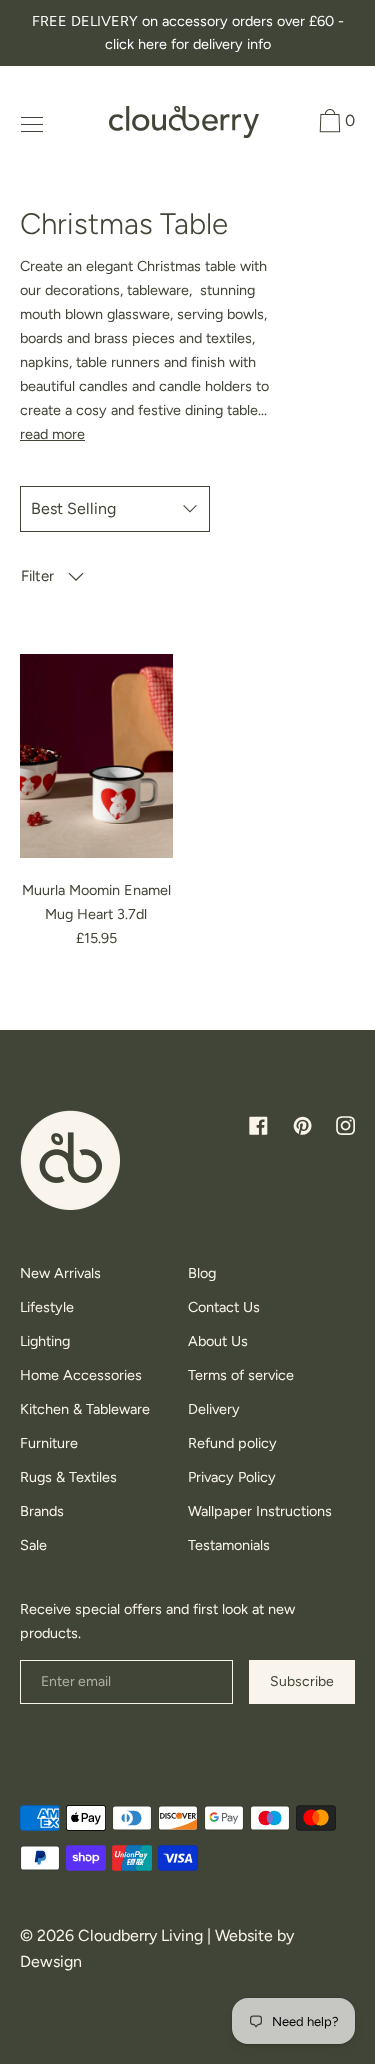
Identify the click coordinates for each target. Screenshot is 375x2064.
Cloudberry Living (140, 1935)
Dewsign (51, 1961)
